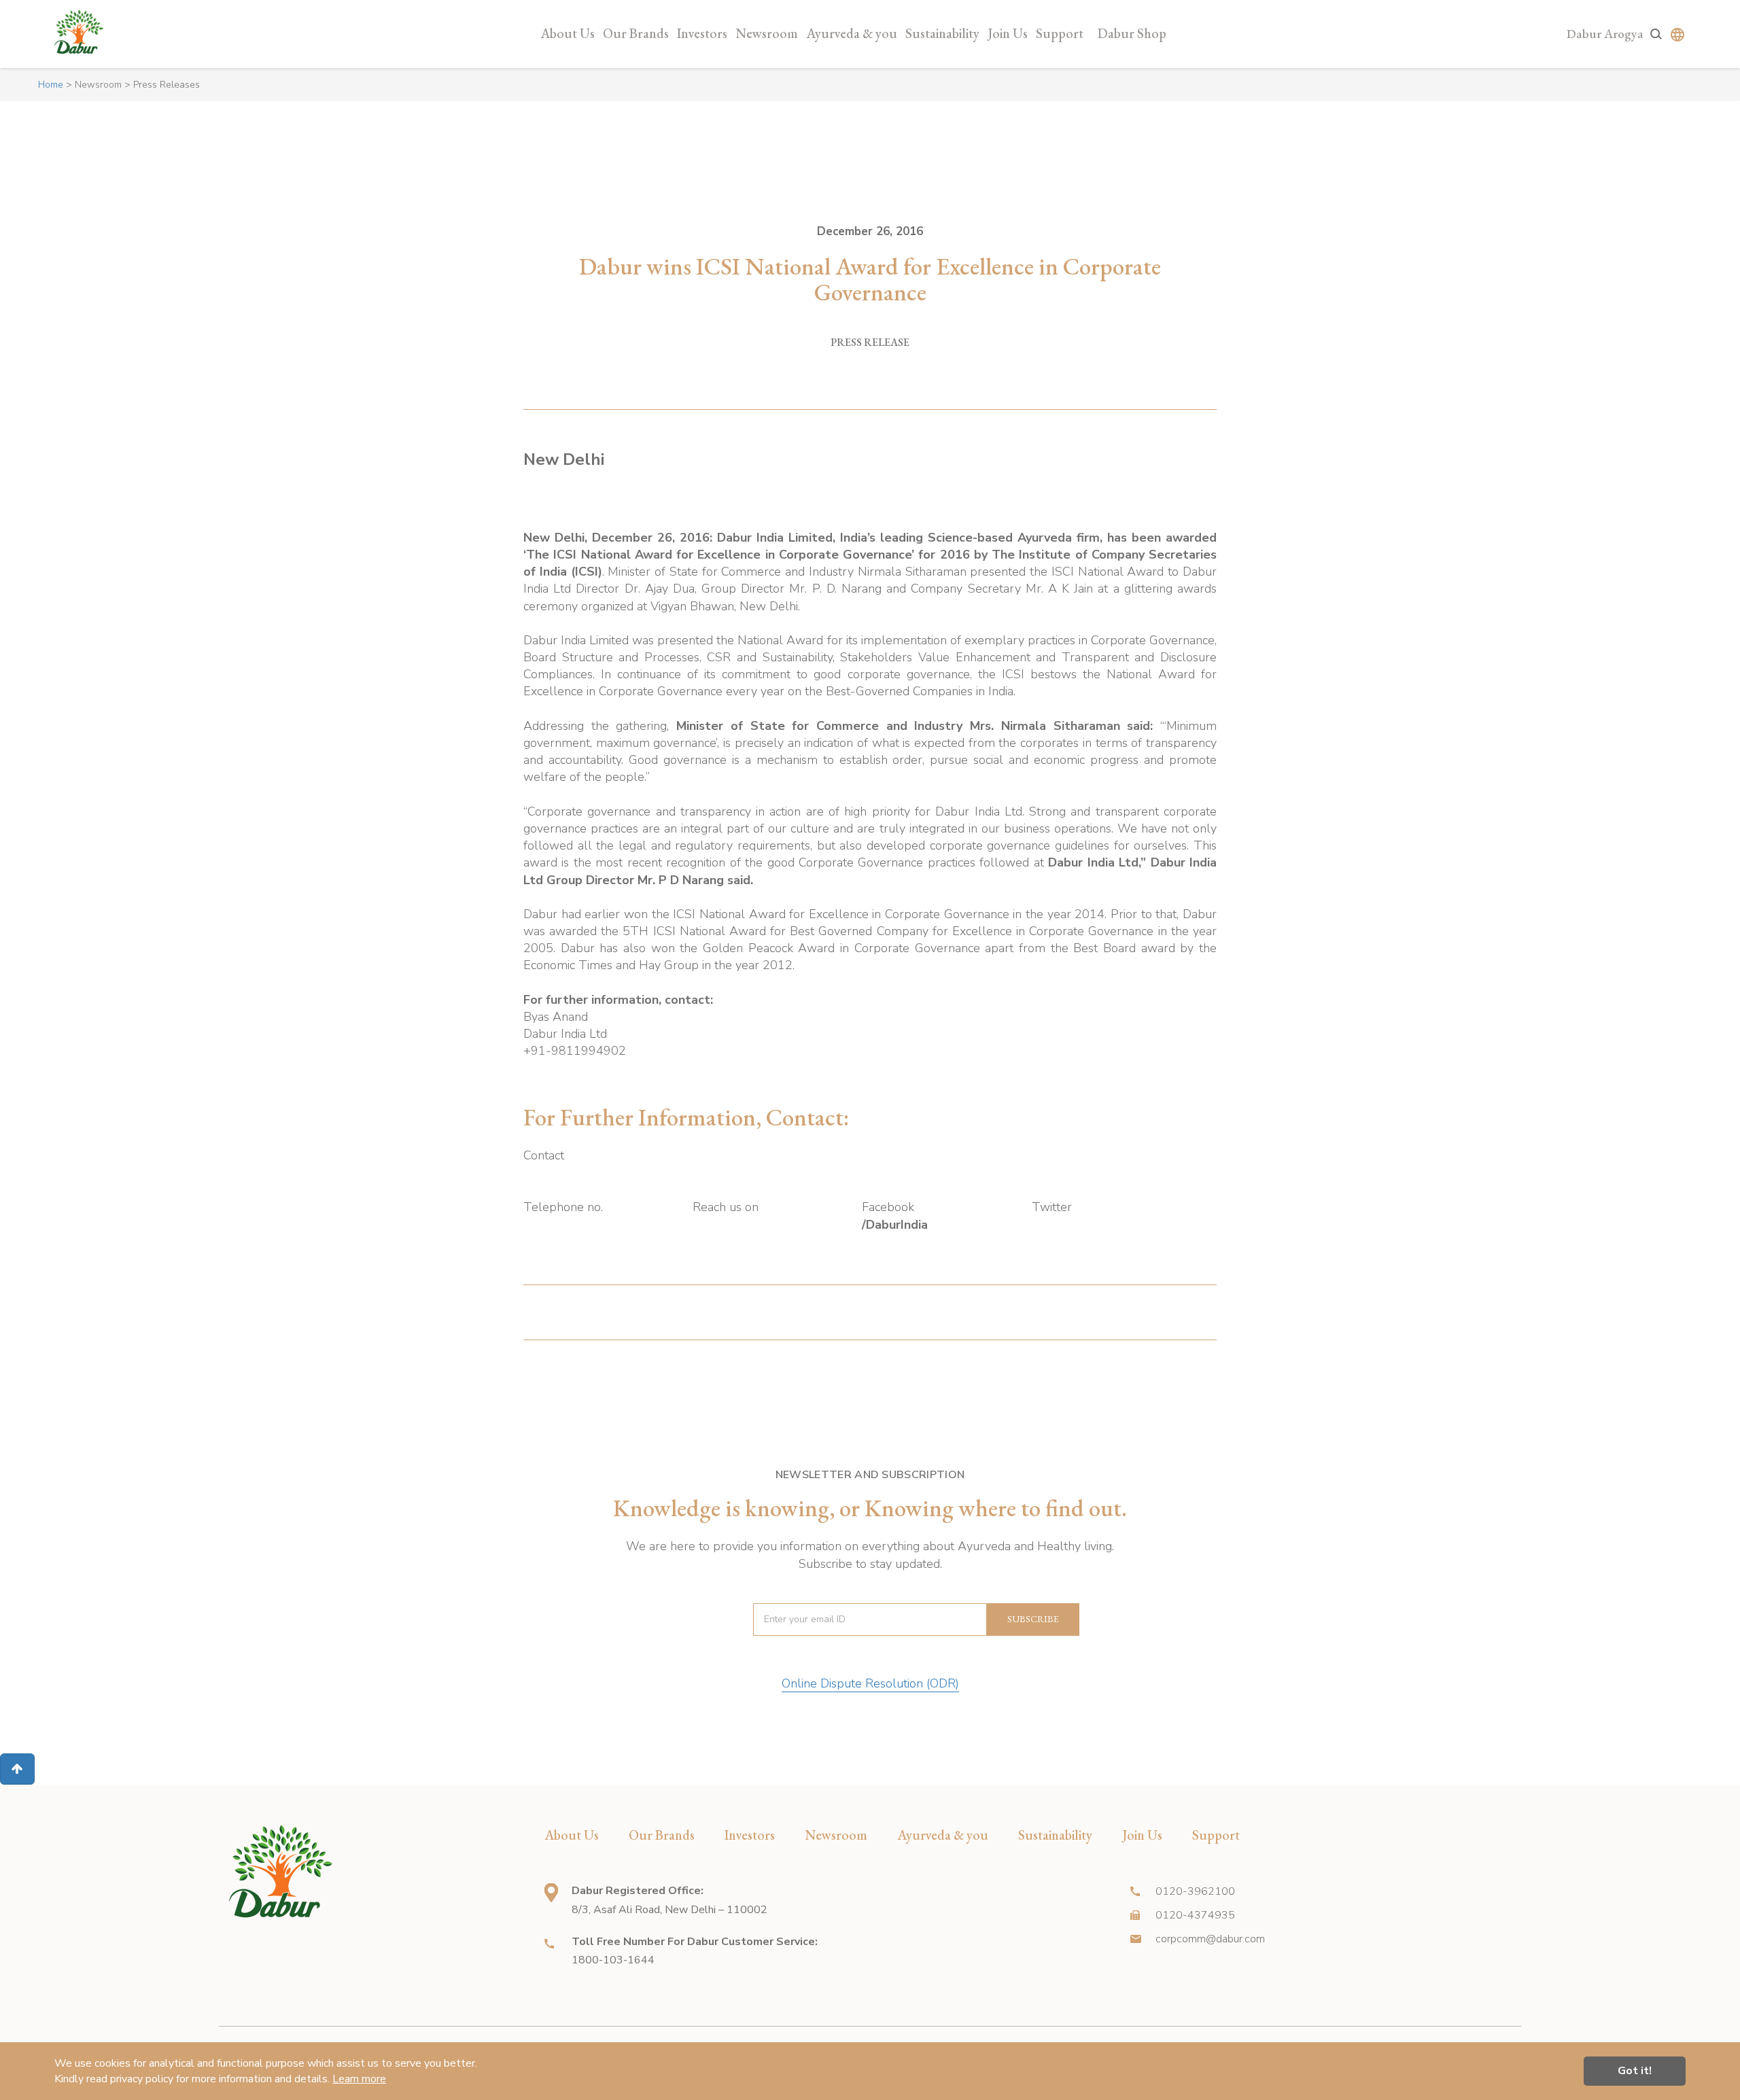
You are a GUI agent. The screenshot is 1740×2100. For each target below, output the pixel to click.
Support (1060, 33)
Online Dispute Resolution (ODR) (870, 1683)
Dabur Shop (1132, 33)
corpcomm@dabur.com (1210, 1939)
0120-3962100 (1195, 1891)
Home (51, 85)
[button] (17, 1769)
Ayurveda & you (852, 33)
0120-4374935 (1195, 1915)
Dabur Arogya (1605, 34)
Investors (702, 33)
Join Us (1008, 33)
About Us (568, 33)
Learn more (359, 2079)
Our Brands (636, 33)
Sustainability (942, 33)
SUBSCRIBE (1033, 1619)
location (551, 1893)
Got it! (1635, 2071)
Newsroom (767, 33)
